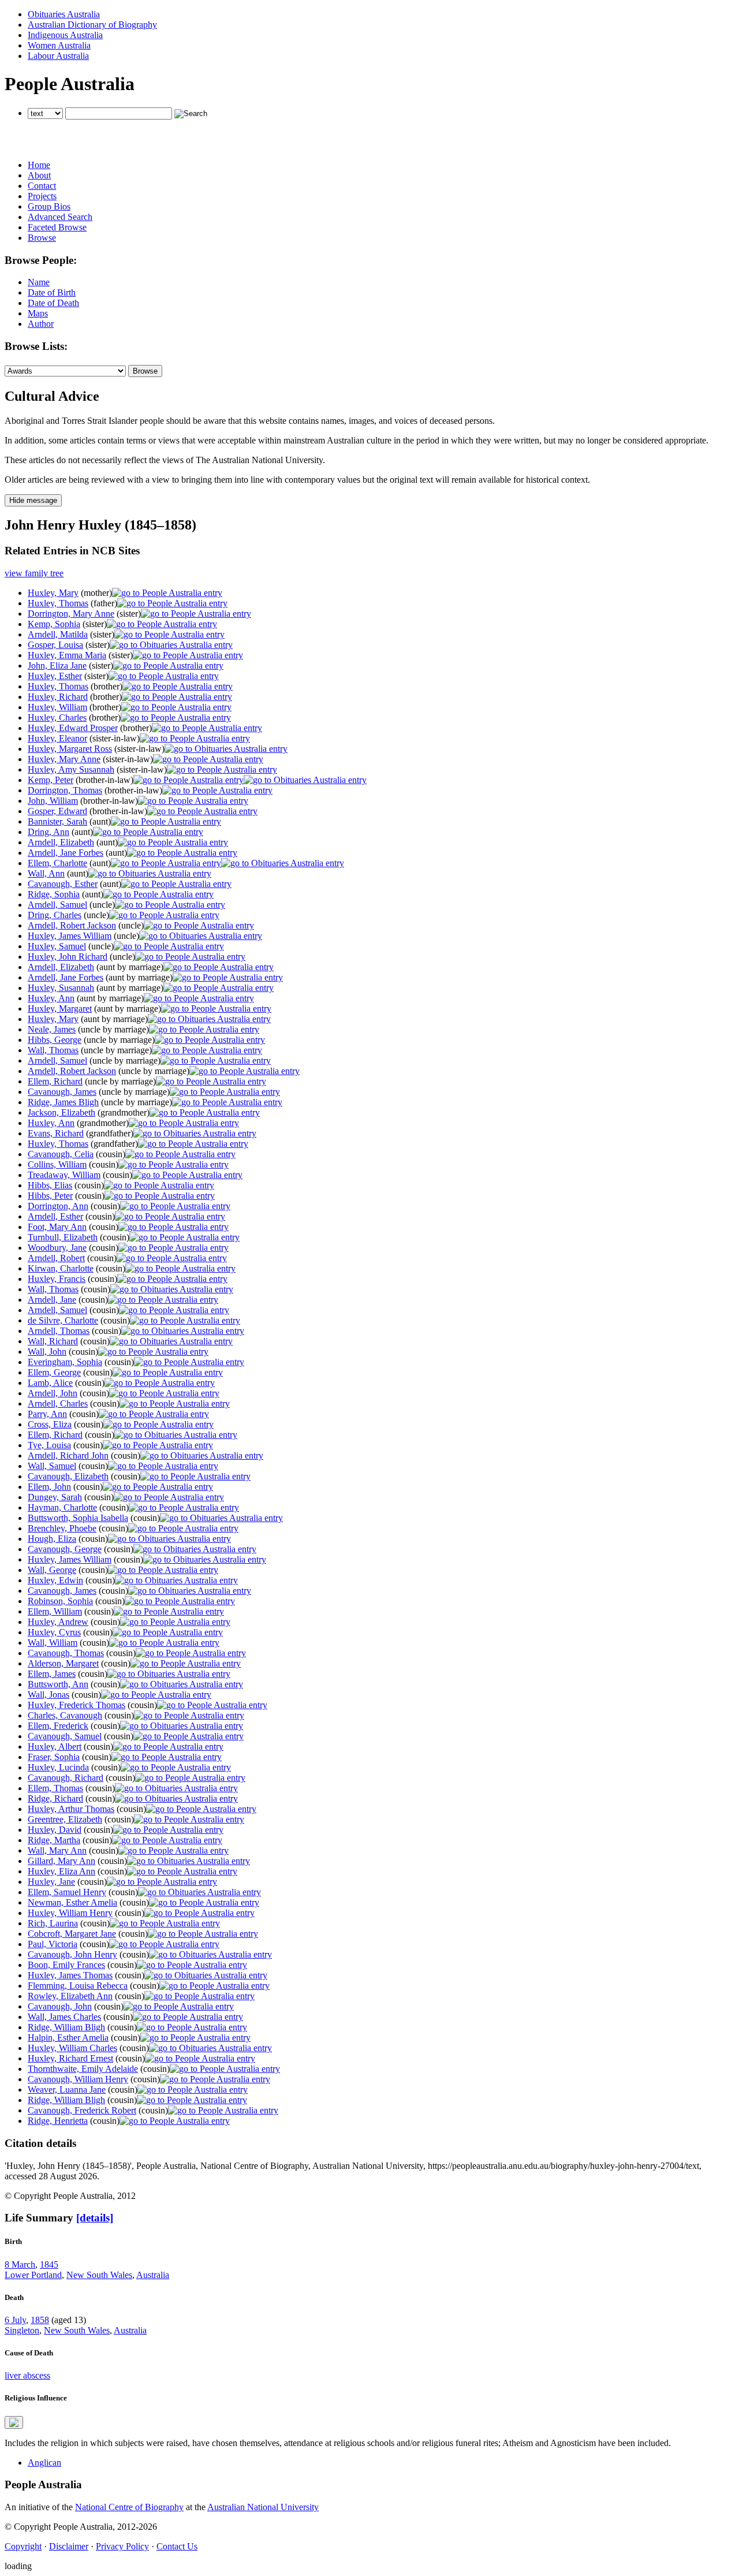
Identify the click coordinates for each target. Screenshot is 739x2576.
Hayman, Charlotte (62, 1507)
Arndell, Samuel (57, 905)
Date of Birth (52, 292)
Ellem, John (49, 1487)
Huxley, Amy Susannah (71, 769)
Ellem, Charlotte (57, 863)
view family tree (34, 573)
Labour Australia (58, 56)
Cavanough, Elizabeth (68, 1476)
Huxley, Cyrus (54, 1632)
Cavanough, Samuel (65, 1736)
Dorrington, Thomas (65, 790)
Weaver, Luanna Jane (67, 2089)
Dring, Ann (48, 832)
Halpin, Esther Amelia (68, 2038)
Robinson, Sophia (60, 1601)
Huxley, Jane (51, 1882)
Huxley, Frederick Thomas (76, 1705)
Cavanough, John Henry (72, 1954)
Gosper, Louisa (55, 645)
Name (39, 282)
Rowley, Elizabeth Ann (70, 1996)
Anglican (44, 2463)
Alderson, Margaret (63, 1663)
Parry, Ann (47, 1414)
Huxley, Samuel (57, 946)
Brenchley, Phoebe (62, 1528)
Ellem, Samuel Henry (67, 1892)
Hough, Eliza (52, 1539)
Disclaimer (69, 2546)
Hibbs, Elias (50, 1185)
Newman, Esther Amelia (72, 1902)
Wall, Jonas (48, 1695)
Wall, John (47, 1352)
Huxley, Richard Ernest (70, 2058)
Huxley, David (55, 1830)
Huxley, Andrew (58, 1622)
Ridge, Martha (54, 1840)
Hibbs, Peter (50, 1196)
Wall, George (52, 1570)
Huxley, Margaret (60, 1009)
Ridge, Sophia (54, 894)
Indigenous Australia (65, 35)
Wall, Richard (53, 1341)
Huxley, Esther (55, 676)
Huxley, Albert (55, 1746)
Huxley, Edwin (55, 1580)
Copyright (23, 2546)
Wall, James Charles (64, 2017)
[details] (95, 2218)
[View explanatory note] (14, 2422)
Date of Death (53, 303)
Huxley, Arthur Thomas (71, 1809)
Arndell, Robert (56, 1258)
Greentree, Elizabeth (65, 1819)
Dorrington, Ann (58, 1206)
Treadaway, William (64, 1175)
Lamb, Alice (50, 1383)
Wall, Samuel (52, 1466)
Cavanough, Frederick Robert (82, 2110)
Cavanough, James (62, 1092)
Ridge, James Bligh (63, 1102)
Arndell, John (53, 1393)
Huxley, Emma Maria (67, 655)
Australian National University (263, 2507)
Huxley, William (57, 707)
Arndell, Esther (55, 1216)
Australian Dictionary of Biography (92, 25)
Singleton (22, 2330)
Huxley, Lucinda (58, 1767)
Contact (42, 186)
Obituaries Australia (64, 14)
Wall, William (53, 1643)
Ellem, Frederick (58, 1726)
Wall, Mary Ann (57, 1850)
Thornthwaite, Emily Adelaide (83, 2069)
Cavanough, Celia (61, 1154)
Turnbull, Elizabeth (63, 1237)
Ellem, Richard (55, 1081)
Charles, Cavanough (65, 1715)
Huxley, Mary (53, 593)
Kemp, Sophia (54, 624)
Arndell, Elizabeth (61, 842)
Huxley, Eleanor (57, 738)
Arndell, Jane (52, 1300)
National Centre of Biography (129, 2507)
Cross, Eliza (50, 1424)
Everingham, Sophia (65, 1362)
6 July (15, 2320)
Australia (153, 2275)
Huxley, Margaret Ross (70, 749)
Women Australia (59, 45)
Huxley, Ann (51, 998)
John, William (53, 801)
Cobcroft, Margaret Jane (72, 1934)
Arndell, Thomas (59, 1331)
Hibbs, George (55, 1040)
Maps (38, 313)
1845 (49, 2264)
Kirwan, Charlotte (61, 1268)
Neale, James (52, 1029)
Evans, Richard (56, 1133)
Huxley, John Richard (68, 957)
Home (39, 165)
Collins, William (57, 1164)
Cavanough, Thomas (66, 1653)
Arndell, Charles (58, 1403)
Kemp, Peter (51, 780)
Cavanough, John (60, 2006)
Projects (42, 196)
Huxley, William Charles (72, 2048)
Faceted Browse (57, 227)
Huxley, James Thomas (70, 1975)
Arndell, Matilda (58, 634)
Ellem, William (55, 1611)
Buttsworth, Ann (58, 1684)
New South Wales (99, 2275)
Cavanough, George (65, 1549)
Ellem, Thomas (55, 1788)
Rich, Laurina (53, 1923)
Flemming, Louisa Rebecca (78, 1986)
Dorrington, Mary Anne (71, 614)
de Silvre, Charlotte (63, 1320)
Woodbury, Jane (57, 1248)
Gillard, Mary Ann (61, 1861)
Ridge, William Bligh (66, 2027)
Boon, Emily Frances (66, 1965)
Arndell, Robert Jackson (72, 925)
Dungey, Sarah (55, 1497)
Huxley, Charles (57, 717)
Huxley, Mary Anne (64, 759)
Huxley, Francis (57, 1279)
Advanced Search (60, 217)
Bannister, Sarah (57, 821)
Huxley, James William (70, 936)
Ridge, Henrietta (58, 2121)
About (39, 175)
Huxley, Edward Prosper (73, 728)
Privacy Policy (122, 2546)
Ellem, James (52, 1674)
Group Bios (49, 206)
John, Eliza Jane (57, 666)
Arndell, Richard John (68, 1455)
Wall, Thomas (53, 1050)
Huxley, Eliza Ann (61, 1871)
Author (41, 324)
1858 (40, 2320)
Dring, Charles (55, 915)
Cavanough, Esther (63, 884)
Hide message (33, 500)
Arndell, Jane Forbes (66, 853)
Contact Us (177, 2546)
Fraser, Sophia (54, 1757)
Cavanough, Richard (66, 1778)
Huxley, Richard (58, 697)
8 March (20, 2264)
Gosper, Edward (57, 811)
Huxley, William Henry (70, 1913)
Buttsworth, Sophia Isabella (78, 1518)
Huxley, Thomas (58, 603)
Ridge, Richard (55, 1798)
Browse (42, 238)
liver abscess (27, 2375)
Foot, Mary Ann (57, 1227)
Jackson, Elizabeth (61, 1112)
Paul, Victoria (53, 1944)
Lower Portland (33, 2275)
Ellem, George (54, 1372)
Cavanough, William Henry (78, 2079)
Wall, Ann (46, 873)
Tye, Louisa (49, 1445)
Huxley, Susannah (61, 988)
